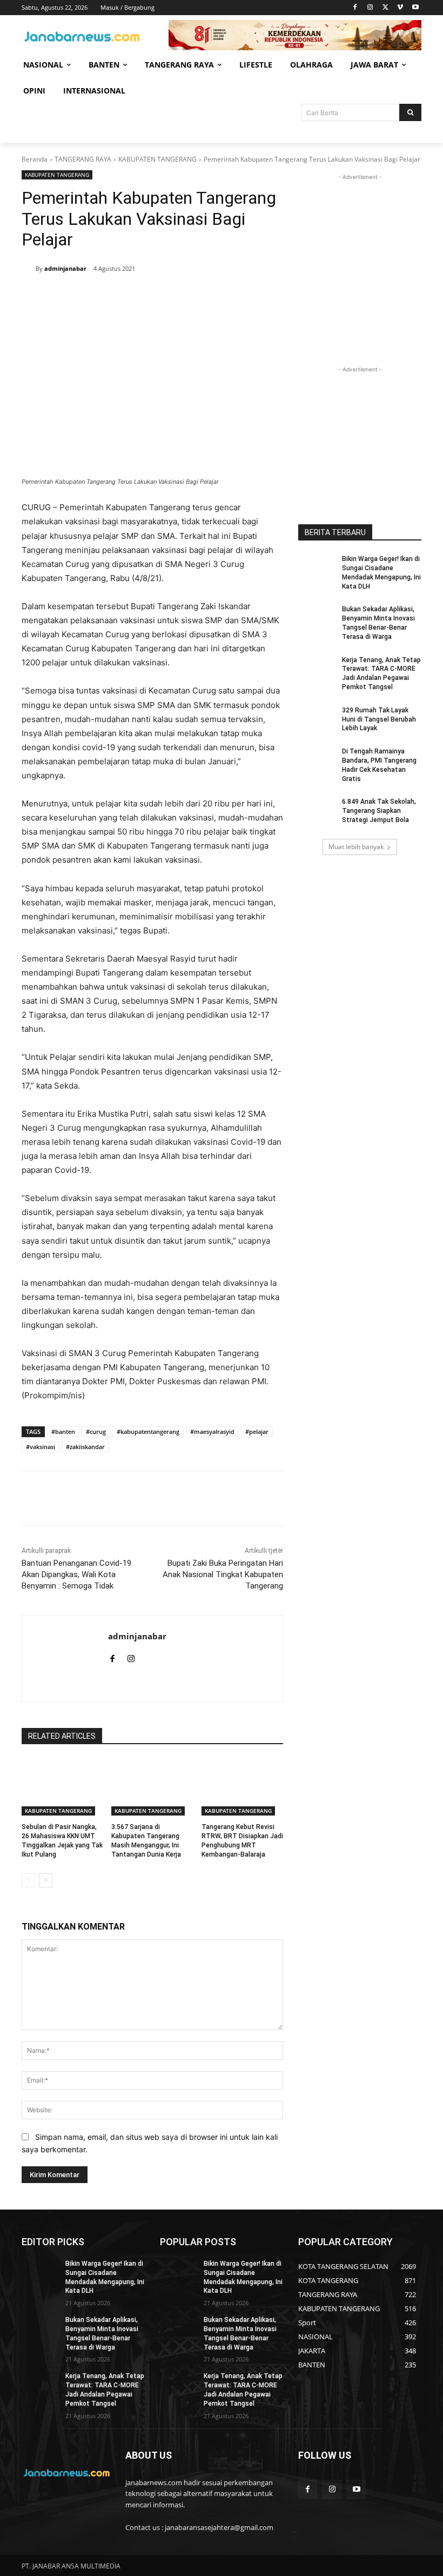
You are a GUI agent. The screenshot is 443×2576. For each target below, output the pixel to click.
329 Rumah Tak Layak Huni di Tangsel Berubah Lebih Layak (379, 719)
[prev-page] (28, 1880)
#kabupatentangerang (148, 1432)
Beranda (35, 159)
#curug (96, 1432)
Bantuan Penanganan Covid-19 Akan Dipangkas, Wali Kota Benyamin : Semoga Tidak (76, 1574)
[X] (385, 8)
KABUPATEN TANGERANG (157, 159)
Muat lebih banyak (356, 847)
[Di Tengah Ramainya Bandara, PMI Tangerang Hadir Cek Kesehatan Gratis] (317, 760)
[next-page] (46, 1880)
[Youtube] (415, 8)
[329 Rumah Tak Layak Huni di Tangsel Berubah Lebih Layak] (317, 719)
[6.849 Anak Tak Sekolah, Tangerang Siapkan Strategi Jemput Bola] (317, 810)
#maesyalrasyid (212, 1432)
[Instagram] (370, 8)
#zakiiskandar (85, 1447)
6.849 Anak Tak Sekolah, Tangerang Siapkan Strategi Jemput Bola (379, 811)
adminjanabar (65, 268)
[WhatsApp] (177, 297)
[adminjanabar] (29, 269)
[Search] (410, 112)
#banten (63, 1432)
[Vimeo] (400, 8)
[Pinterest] (152, 297)
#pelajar (257, 1432)
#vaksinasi (41, 1447)
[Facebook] (355, 8)
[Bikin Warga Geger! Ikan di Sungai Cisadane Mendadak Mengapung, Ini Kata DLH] (317, 568)
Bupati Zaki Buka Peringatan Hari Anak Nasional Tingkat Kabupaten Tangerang (223, 1574)
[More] (203, 297)
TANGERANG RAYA (83, 159)
